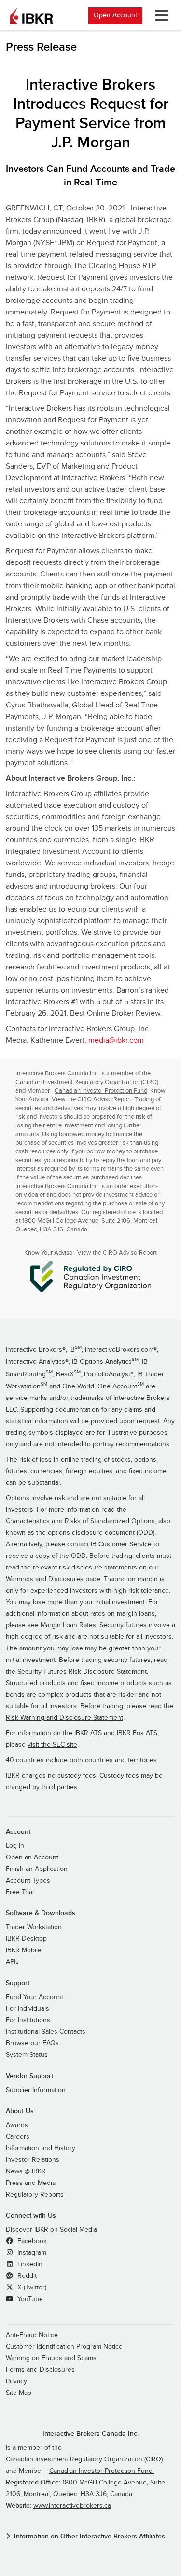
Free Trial (20, 1892)
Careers (18, 2137)
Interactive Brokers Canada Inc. (90, 2434)
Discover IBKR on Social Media (51, 2230)
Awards (17, 2125)
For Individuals (28, 2009)
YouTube (29, 2299)
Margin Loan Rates (68, 1625)
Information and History (41, 2148)
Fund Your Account (35, 1997)
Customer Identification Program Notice (64, 2347)
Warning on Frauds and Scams (51, 2358)
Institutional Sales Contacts (46, 2032)
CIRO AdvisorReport (130, 1253)
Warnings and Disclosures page (53, 1579)
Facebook (31, 2241)
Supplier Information (36, 2090)
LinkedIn (29, 2264)
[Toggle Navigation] (160, 15)
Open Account (115, 15)
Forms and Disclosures (40, 2370)
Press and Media (31, 2183)
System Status (27, 2055)
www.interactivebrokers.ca (72, 2506)
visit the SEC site (52, 1745)
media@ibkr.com (116, 1040)
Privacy (16, 2381)
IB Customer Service (121, 1544)
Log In (15, 1846)
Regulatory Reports (35, 2195)
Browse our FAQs (32, 2043)
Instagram (31, 2253)
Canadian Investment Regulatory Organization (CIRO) (87, 1082)
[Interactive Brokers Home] (31, 15)
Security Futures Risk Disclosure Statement (82, 1672)
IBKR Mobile (24, 1950)
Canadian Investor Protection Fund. (102, 2471)
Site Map (19, 2393)
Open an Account (32, 1857)
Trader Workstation (34, 1927)
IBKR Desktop (26, 1939)
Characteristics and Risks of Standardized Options (80, 1521)
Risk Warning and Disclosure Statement (64, 1718)
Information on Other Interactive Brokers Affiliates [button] (90, 2536)
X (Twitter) (31, 2288)
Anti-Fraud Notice (32, 2335)
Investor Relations (33, 2160)
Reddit (26, 2276)
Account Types (28, 1881)
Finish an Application (37, 1869)
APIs (12, 1962)
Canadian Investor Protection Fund (101, 1091)
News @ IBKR (26, 2171)
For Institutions (28, 2020)
